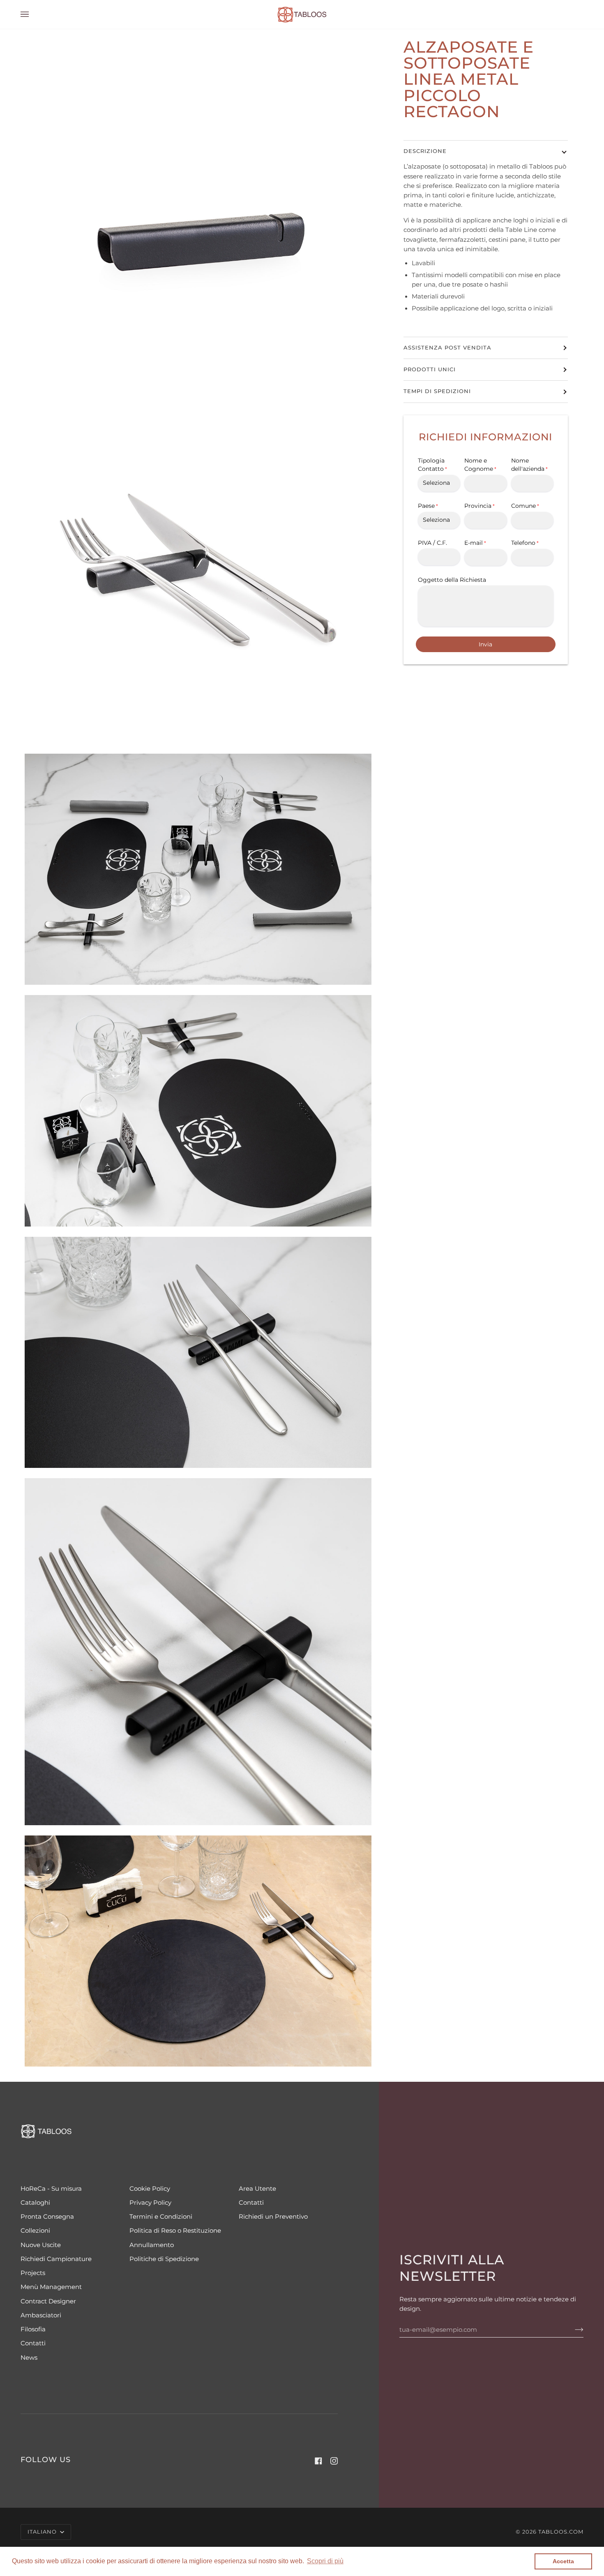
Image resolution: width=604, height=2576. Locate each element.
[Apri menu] (33, 14)
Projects (33, 2273)
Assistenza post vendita (447, 348)
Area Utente (257, 2189)
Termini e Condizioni (161, 2217)
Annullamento (152, 2245)
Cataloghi (35, 2203)
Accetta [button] (563, 2561)
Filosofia (33, 2329)
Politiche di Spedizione (164, 2259)
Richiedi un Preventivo (273, 2217)
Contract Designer (48, 2301)
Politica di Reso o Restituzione (175, 2231)
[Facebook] (318, 2461)
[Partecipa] (573, 2330)
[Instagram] (334, 2461)
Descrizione (425, 151)
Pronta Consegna (47, 2217)
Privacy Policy (150, 2203)
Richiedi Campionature (56, 2259)
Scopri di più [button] (325, 2561)
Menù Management (51, 2287)
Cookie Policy (150, 2189)
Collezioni (35, 2231)
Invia (485, 644)
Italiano (43, 2532)
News (29, 2358)
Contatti (33, 2343)
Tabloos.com (561, 2532)
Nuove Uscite (41, 2245)
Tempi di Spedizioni (437, 391)
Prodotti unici (430, 369)
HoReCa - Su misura (51, 2189)
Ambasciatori (41, 2315)
